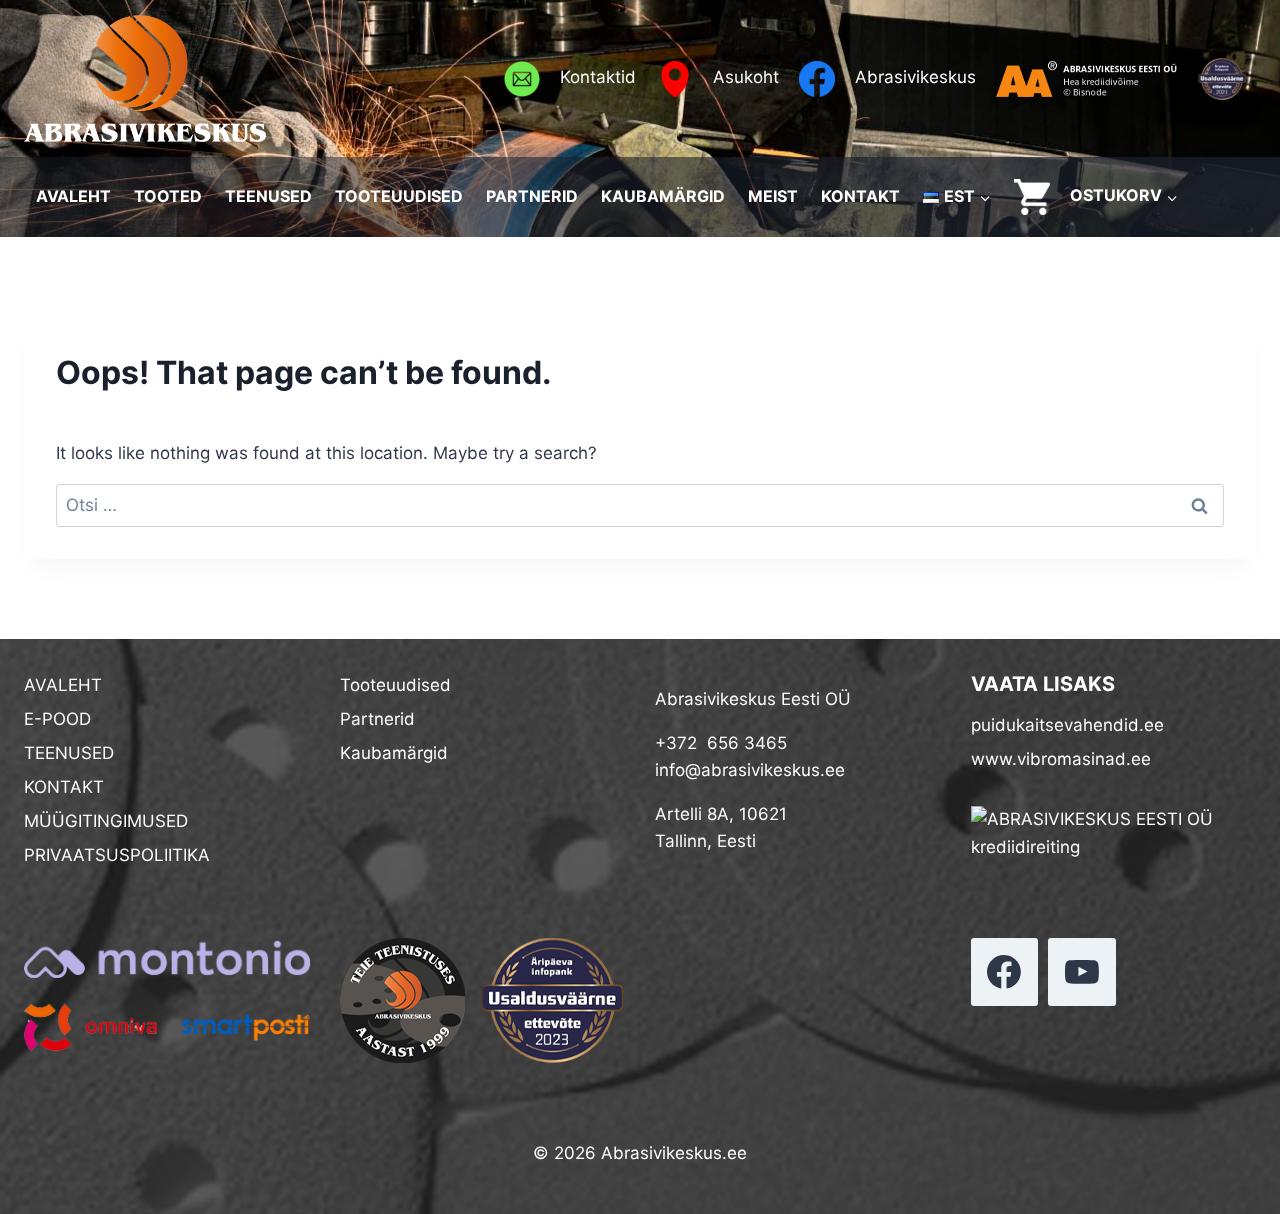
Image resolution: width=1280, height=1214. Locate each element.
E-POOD (57, 719)
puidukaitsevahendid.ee (1067, 725)
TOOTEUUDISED (399, 196)
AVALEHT (73, 196)
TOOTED (168, 196)
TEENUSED (268, 196)
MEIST (773, 196)
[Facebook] (1005, 972)
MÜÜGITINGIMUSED (106, 821)
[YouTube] (1082, 972)
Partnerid (377, 719)
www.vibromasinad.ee (1061, 759)
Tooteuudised (395, 685)
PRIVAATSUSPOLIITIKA (117, 855)
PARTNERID (532, 196)
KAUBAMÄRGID (663, 196)
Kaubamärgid (394, 753)
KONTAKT (860, 196)
